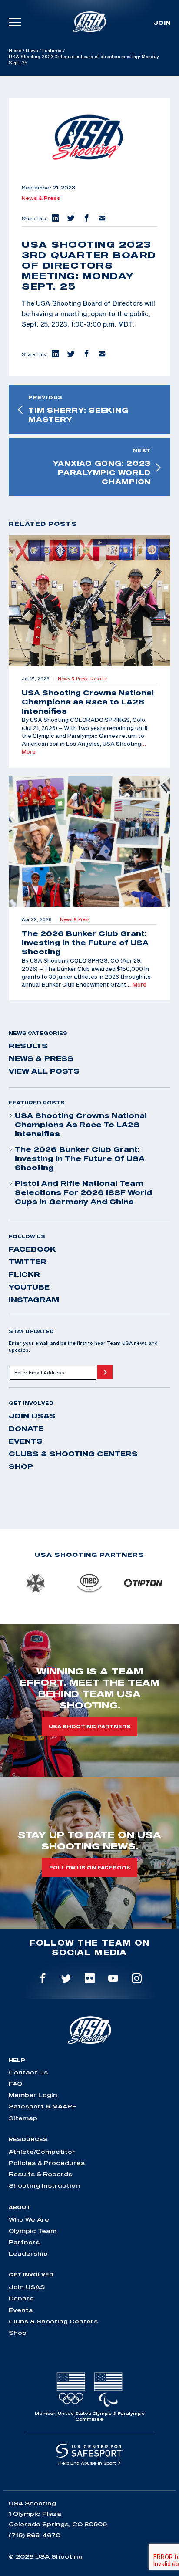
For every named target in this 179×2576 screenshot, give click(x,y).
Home (15, 51)
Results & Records (40, 2174)
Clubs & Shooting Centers (73, 1454)
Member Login (33, 2095)
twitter (28, 1262)
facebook (32, 1249)
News (32, 51)
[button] (55, 219)
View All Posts (44, 1071)
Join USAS (32, 1416)
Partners (24, 2242)
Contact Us (28, 2072)
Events (26, 1441)
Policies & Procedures (47, 2163)
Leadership (28, 2253)
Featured (52, 51)
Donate (26, 1428)
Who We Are (29, 2219)
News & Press (41, 198)
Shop (21, 1466)
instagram (34, 1300)
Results (28, 1046)
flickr (24, 1274)
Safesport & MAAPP (43, 2106)
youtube (29, 1287)
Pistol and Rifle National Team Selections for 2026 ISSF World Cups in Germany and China (83, 1192)
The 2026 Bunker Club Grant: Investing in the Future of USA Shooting (80, 1158)
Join (162, 23)
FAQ (15, 2084)
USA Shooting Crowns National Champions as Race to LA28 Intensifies (81, 1125)
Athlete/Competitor (42, 2152)
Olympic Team (33, 2231)
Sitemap (23, 2118)
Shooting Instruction (44, 2185)
